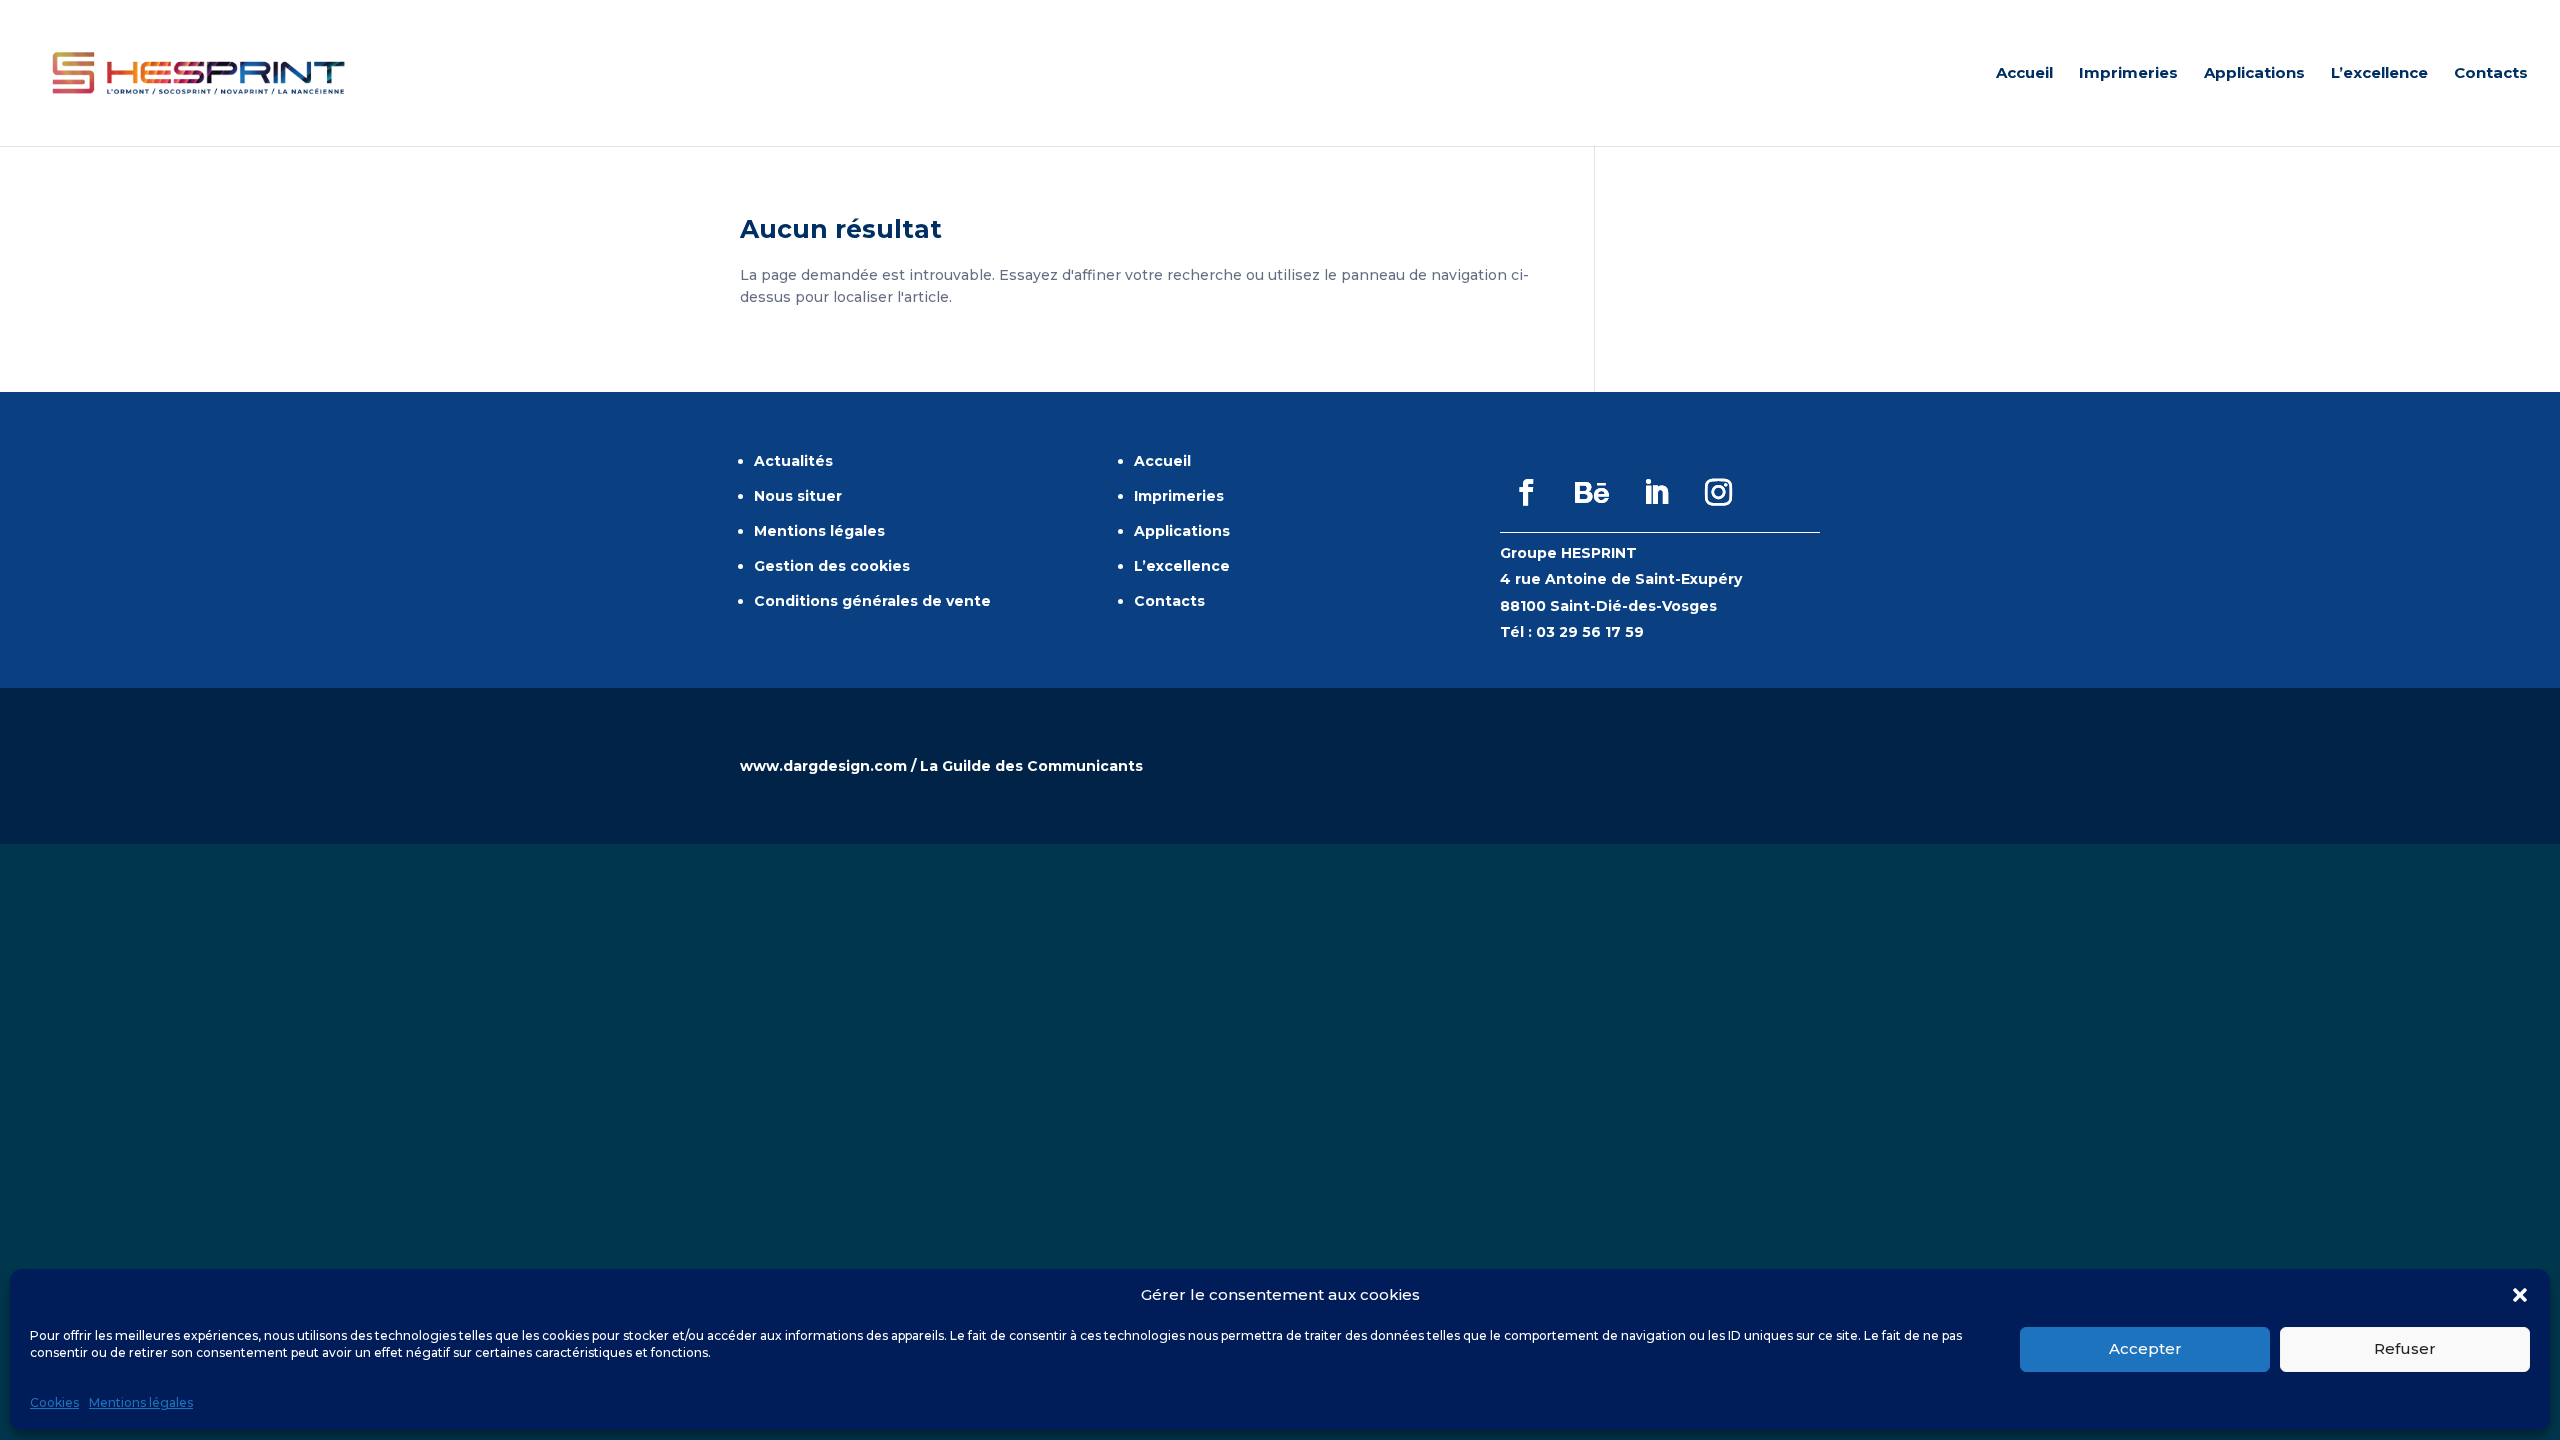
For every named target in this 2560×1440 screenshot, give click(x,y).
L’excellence (2379, 74)
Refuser (2405, 1348)
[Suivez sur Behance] (1592, 493)
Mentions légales (141, 1403)
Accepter (2145, 1348)
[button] (2520, 1295)
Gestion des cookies (832, 566)
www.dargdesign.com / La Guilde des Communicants (941, 766)
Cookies (54, 1403)
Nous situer (798, 496)
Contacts (2491, 74)
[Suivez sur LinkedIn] (1657, 493)
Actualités (793, 461)
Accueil (2024, 74)
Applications (2254, 74)
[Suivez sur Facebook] (1527, 493)
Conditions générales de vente (872, 601)
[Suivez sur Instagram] (1719, 493)
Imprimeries (2128, 74)
